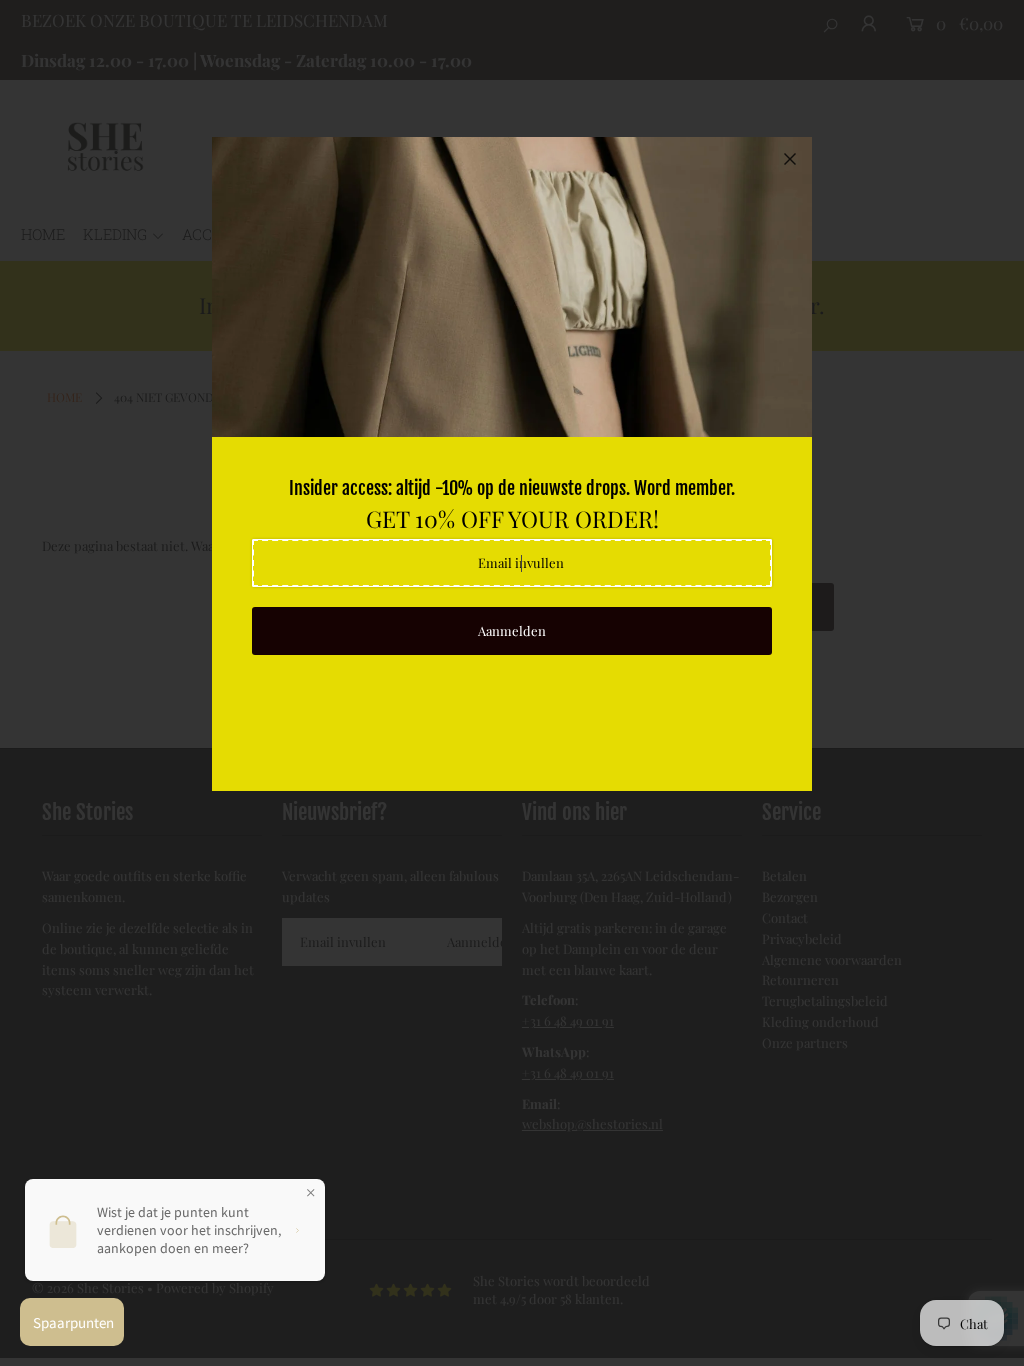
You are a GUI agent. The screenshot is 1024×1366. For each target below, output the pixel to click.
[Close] (790, 159)
